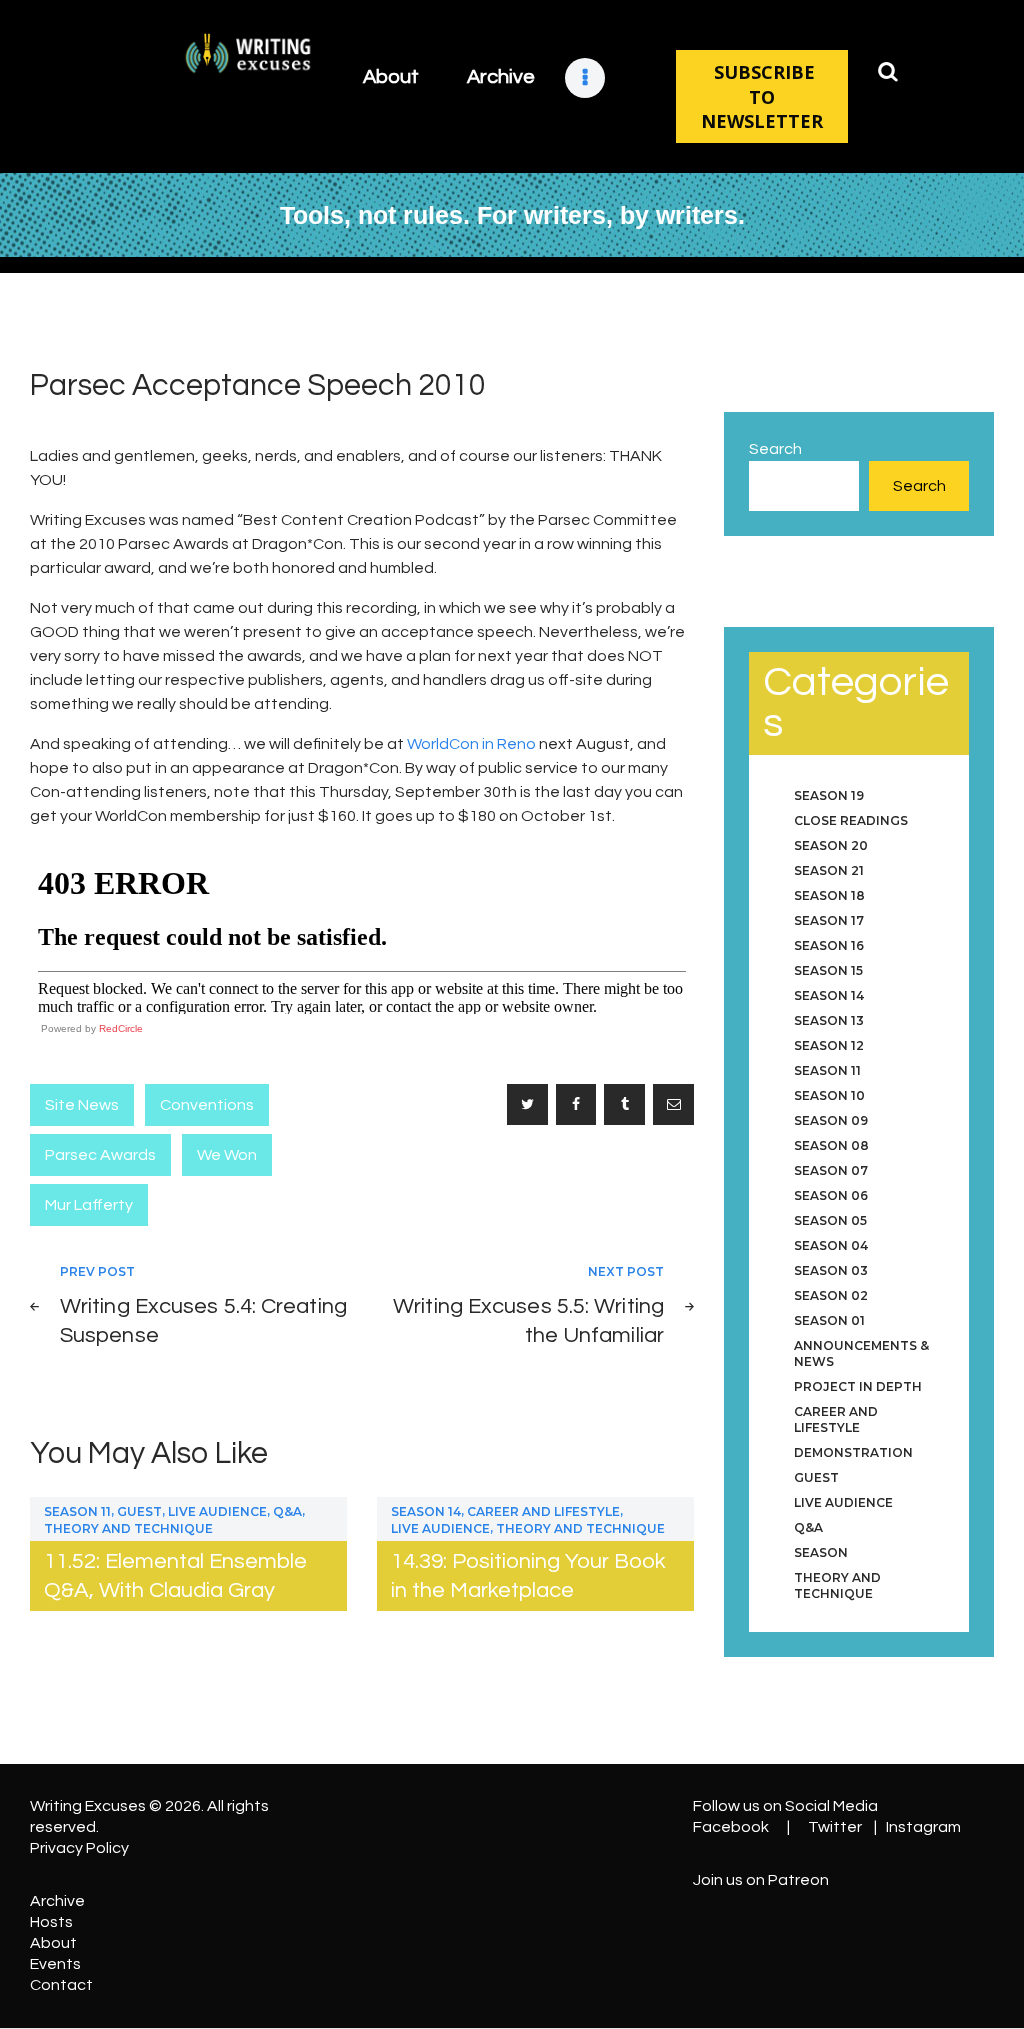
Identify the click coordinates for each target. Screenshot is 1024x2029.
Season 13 (829, 1020)
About (53, 1943)
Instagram (923, 1827)
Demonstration (853, 1452)
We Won (227, 1155)
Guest (139, 1511)
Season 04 (831, 1245)
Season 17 (829, 920)
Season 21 (829, 870)
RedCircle (121, 1028)
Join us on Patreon (761, 1880)
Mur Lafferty (89, 1205)
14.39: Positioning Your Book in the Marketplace (528, 1576)
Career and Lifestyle (543, 1511)
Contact (61, 1985)
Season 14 (426, 1511)
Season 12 (829, 1045)
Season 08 (831, 1145)
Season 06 (831, 1195)
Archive (57, 1901)
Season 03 (831, 1270)
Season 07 (831, 1170)
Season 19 (829, 795)
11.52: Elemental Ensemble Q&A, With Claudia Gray (175, 1576)
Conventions (207, 1105)
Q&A (287, 1511)
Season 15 (828, 970)
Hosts (51, 1922)
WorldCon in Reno (471, 744)
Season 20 (831, 845)
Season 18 (829, 895)
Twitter (835, 1827)
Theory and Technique (128, 1528)
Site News (82, 1105)
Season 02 (831, 1295)
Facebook (731, 1827)
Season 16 (829, 945)
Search (775, 449)
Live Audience (217, 1511)
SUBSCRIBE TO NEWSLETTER (762, 96)
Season (821, 1552)
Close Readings (851, 820)
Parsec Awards (100, 1155)
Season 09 (831, 1120)
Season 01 (829, 1320)
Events (55, 1964)
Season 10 (829, 1095)
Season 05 (830, 1220)
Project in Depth (858, 1386)
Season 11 (77, 1511)
